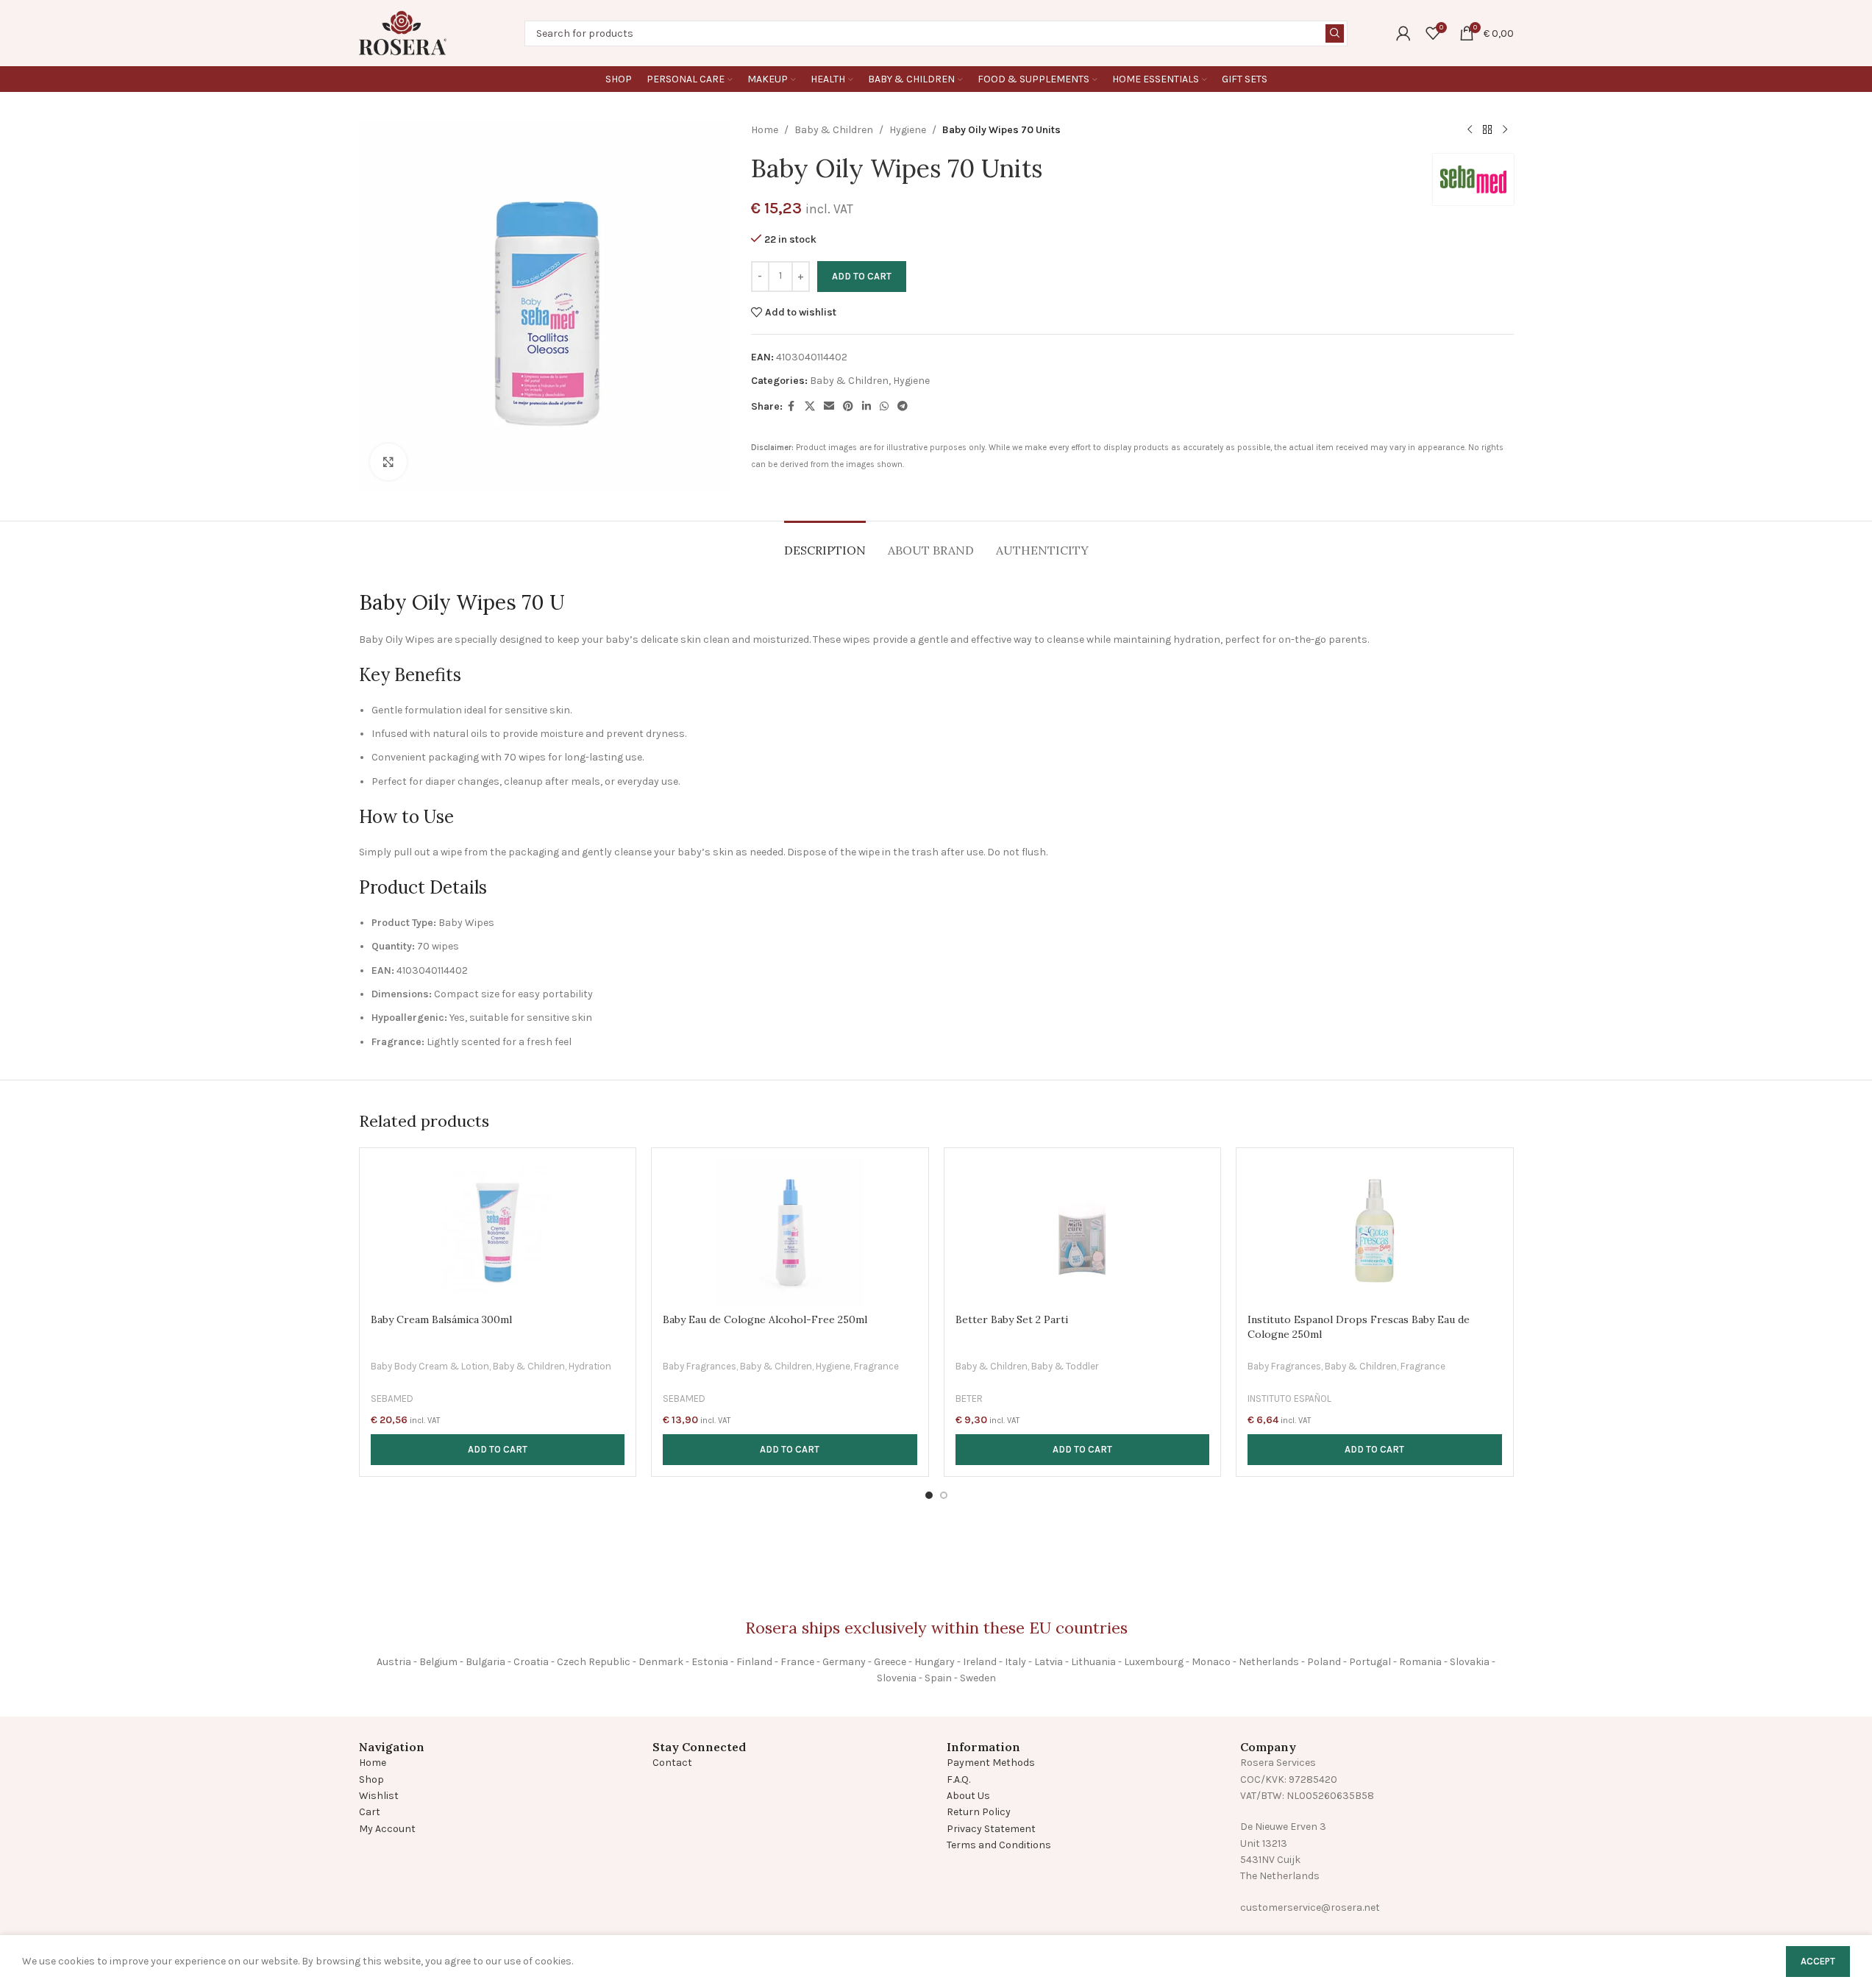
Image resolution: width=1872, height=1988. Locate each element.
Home (765, 130)
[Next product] (1505, 130)
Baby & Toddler (1065, 1366)
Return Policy (979, 1812)
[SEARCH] (1335, 33)
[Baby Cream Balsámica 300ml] (498, 1233)
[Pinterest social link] (848, 407)
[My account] (1403, 33)
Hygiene (908, 130)
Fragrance (876, 1366)
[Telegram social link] (903, 407)
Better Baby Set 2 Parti (1012, 1319)
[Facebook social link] (791, 407)
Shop (371, 1779)
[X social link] (810, 407)
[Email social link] (829, 407)
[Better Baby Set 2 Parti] (1083, 1233)
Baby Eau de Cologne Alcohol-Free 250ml (765, 1319)
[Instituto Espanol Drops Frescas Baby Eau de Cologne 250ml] (1375, 1233)
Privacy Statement (991, 1829)
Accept (1818, 1961)
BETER (969, 1399)
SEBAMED (392, 1399)
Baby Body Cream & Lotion (430, 1366)
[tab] (825, 543)
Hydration (590, 1366)
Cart (370, 1812)
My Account (387, 1829)
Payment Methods (991, 1763)
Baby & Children (834, 130)
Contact (672, 1763)
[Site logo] (403, 32)
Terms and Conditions (999, 1845)
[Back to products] (1487, 130)
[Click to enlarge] (388, 462)
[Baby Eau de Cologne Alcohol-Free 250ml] (790, 1233)
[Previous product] (1470, 130)
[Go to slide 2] (944, 1495)
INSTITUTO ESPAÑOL (1289, 1399)
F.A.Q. (958, 1779)
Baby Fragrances (700, 1366)
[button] (498, 1450)
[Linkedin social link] (866, 407)
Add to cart (862, 276)
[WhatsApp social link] (884, 407)
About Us (968, 1796)
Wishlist (379, 1796)
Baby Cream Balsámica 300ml (441, 1319)
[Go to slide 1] (929, 1495)
